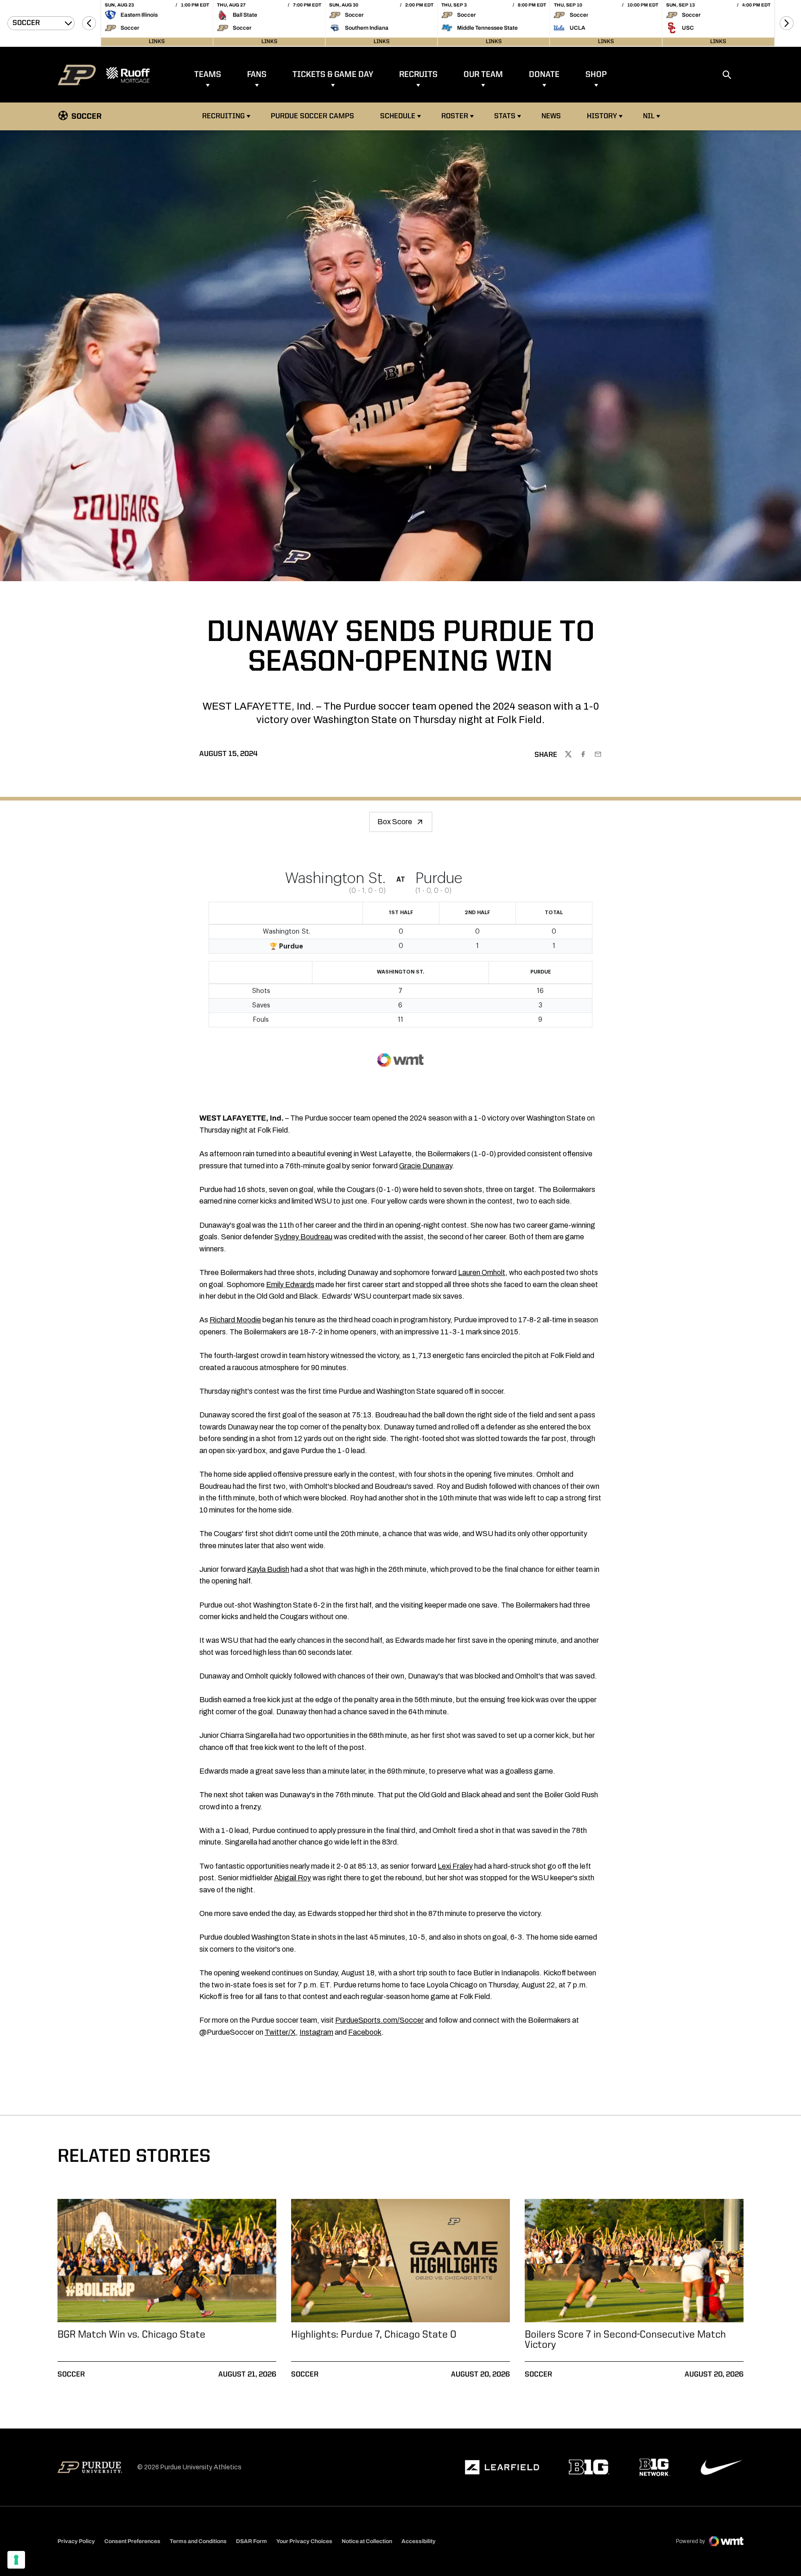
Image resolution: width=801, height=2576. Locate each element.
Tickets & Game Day (333, 75)
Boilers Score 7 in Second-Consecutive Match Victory (625, 2340)
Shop (596, 75)
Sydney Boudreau (303, 1237)
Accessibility (419, 2541)
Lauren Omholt (482, 1272)
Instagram (316, 2032)
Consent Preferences (132, 2541)
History (602, 116)
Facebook (365, 2032)
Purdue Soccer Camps (314, 116)
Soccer (71, 2375)
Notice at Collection (367, 2541)
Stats (505, 116)
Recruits (418, 75)
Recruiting (223, 116)
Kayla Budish (268, 1569)
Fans (257, 75)
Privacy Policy (76, 2541)
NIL (649, 116)
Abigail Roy (292, 1878)
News (551, 116)
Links (157, 42)
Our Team (483, 75)
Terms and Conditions (198, 2541)
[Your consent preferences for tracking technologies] (16, 2560)
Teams (208, 75)
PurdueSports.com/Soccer (379, 2020)
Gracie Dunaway (426, 1166)
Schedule (398, 116)
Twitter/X (280, 2032)
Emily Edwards (290, 1285)
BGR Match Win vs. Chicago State (131, 2335)
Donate (544, 75)
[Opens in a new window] (502, 2467)
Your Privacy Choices (304, 2541)
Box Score (395, 822)
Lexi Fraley (455, 1866)
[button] (89, 23)
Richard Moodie (235, 1320)
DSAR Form (251, 2541)
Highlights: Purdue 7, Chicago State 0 (374, 2335)
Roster (455, 116)
